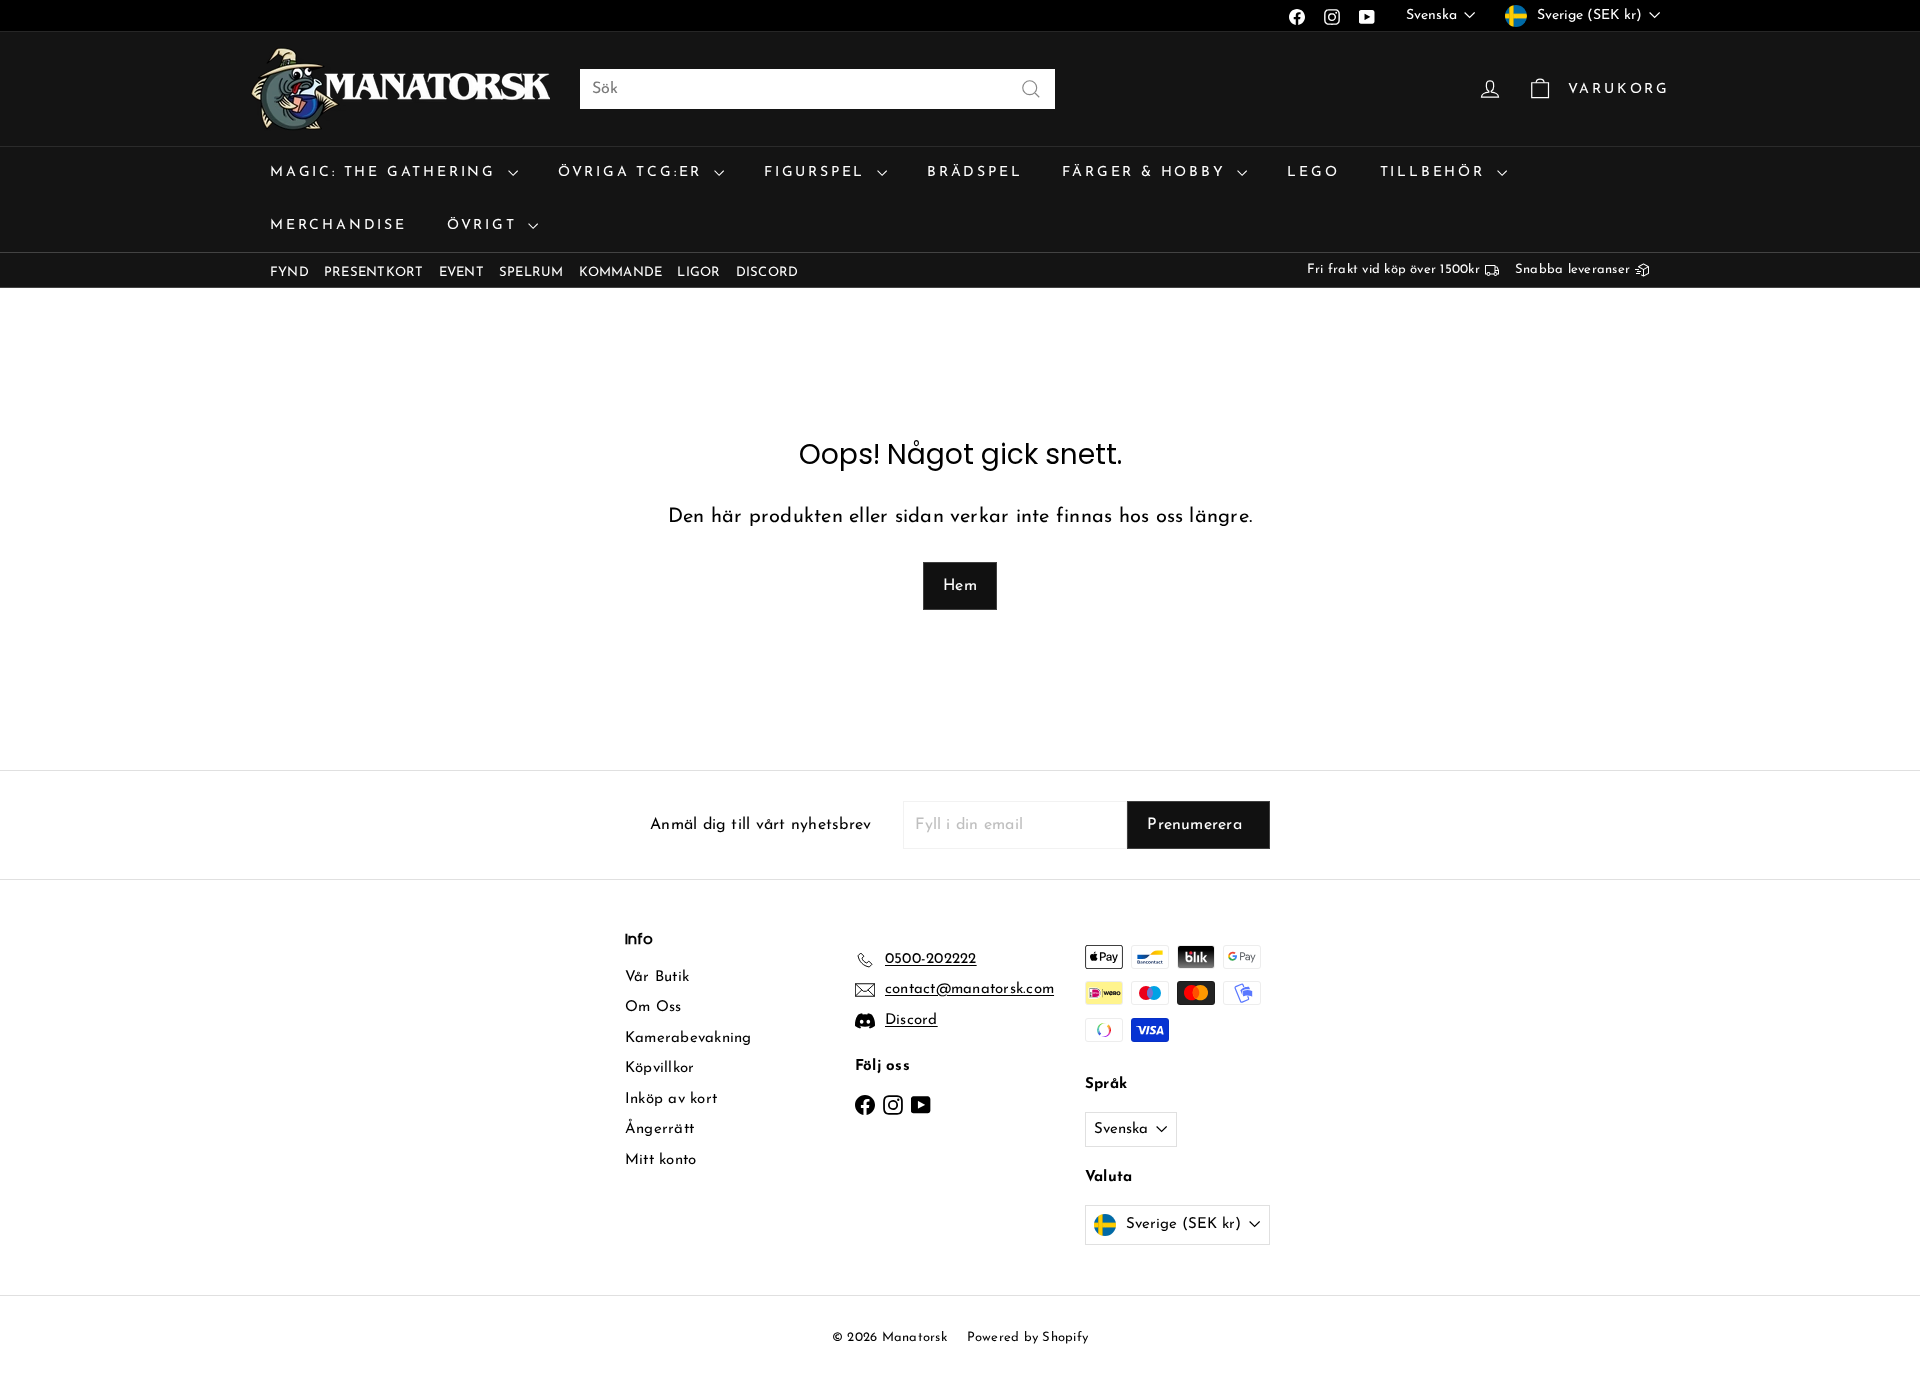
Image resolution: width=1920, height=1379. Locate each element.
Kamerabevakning (688, 1038)
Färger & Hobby (1147, 172)
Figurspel (818, 172)
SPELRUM (531, 272)
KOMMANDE (621, 272)
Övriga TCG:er (633, 172)
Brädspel (974, 172)
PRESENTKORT (374, 272)
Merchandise (338, 225)
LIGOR (698, 272)
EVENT (461, 272)
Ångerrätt (659, 1129)
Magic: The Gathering (386, 172)
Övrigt (485, 225)
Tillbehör (1436, 172)
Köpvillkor (659, 1068)
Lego (1313, 172)
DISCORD (767, 272)
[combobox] (817, 89)
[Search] (1031, 89)
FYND (289, 272)
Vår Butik (657, 977)
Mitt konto (660, 1160)
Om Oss (653, 1007)
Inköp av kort (671, 1099)
